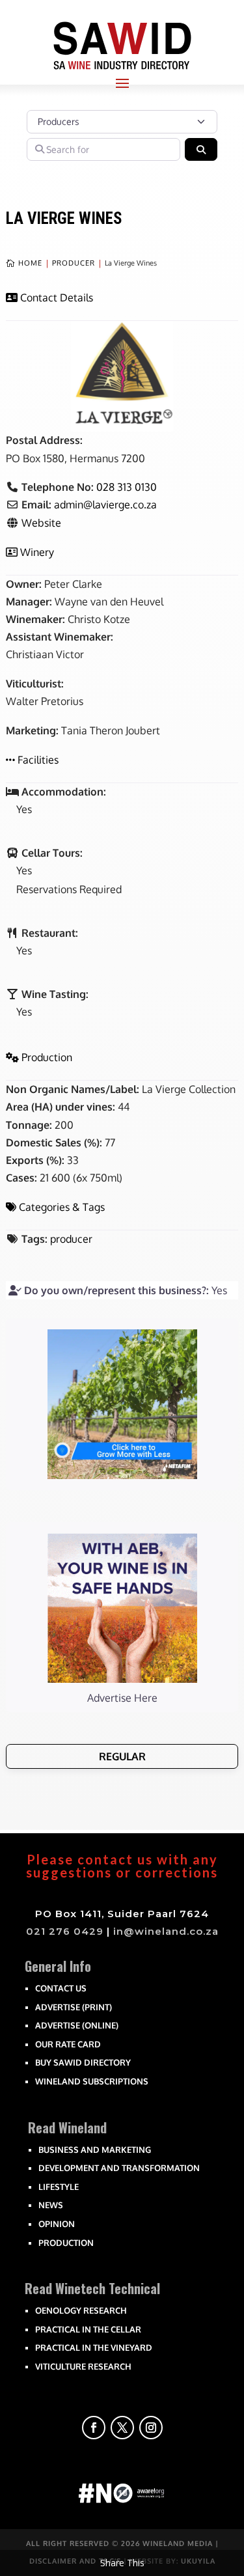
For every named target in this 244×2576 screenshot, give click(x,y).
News (51, 2205)
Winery (37, 552)
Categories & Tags (62, 1207)
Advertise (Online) (77, 2025)
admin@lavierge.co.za (105, 505)
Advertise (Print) (74, 2007)
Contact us (61, 1988)
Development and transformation (119, 2168)
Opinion (57, 2224)
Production (47, 1057)
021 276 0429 (65, 1931)
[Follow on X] (122, 2428)
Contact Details (57, 298)
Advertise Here (122, 1698)
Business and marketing (95, 2150)
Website (41, 523)
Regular (122, 1756)
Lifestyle (59, 2187)
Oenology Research (81, 2310)
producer (71, 1239)
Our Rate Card (68, 2044)
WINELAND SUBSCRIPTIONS (92, 2081)
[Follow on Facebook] (94, 2428)
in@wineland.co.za (166, 1931)
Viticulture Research (83, 2366)
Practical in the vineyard (94, 2347)
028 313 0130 (127, 487)
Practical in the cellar (88, 2329)
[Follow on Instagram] (151, 2428)
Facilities (38, 760)
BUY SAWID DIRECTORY (83, 2062)
